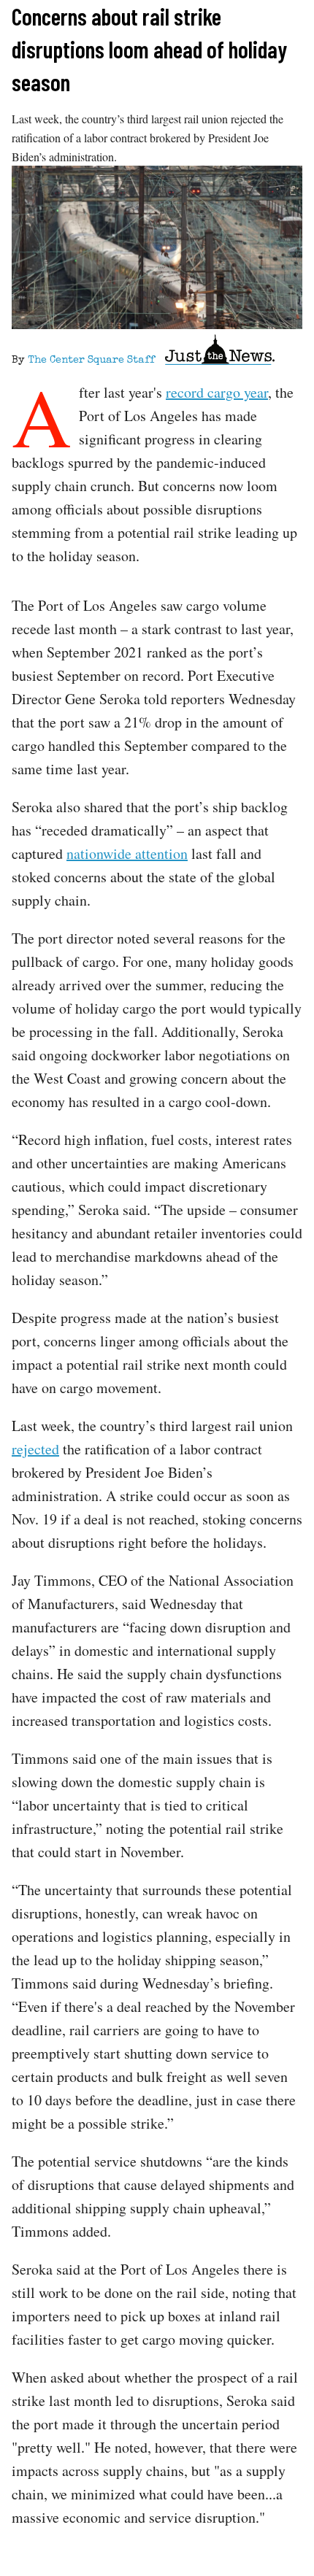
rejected (35, 1449)
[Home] (220, 352)
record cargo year (217, 392)
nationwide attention (127, 853)
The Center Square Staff (91, 360)
